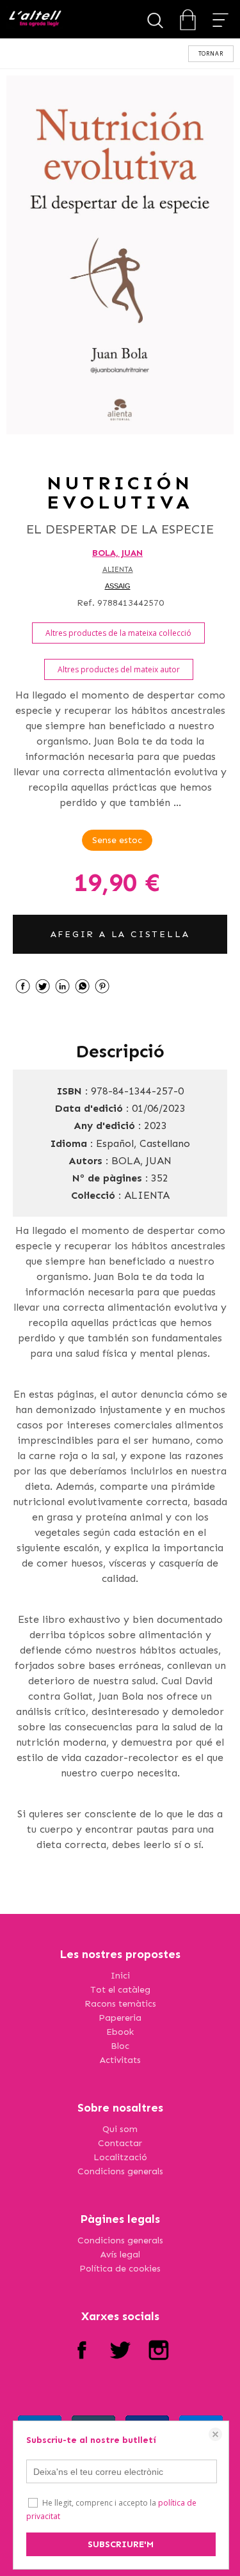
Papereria (120, 2018)
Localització (120, 2157)
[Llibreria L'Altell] (35, 20)
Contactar (120, 2143)
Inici (120, 1976)
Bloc (120, 2046)
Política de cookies (120, 2269)
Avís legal (120, 2255)
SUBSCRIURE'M (121, 2544)
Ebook (120, 2032)
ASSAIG (118, 586)
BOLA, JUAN (117, 553)
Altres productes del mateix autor (119, 669)
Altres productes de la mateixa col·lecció (118, 633)
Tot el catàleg (120, 1990)
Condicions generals (120, 2171)
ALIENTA (118, 570)
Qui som (120, 2129)
